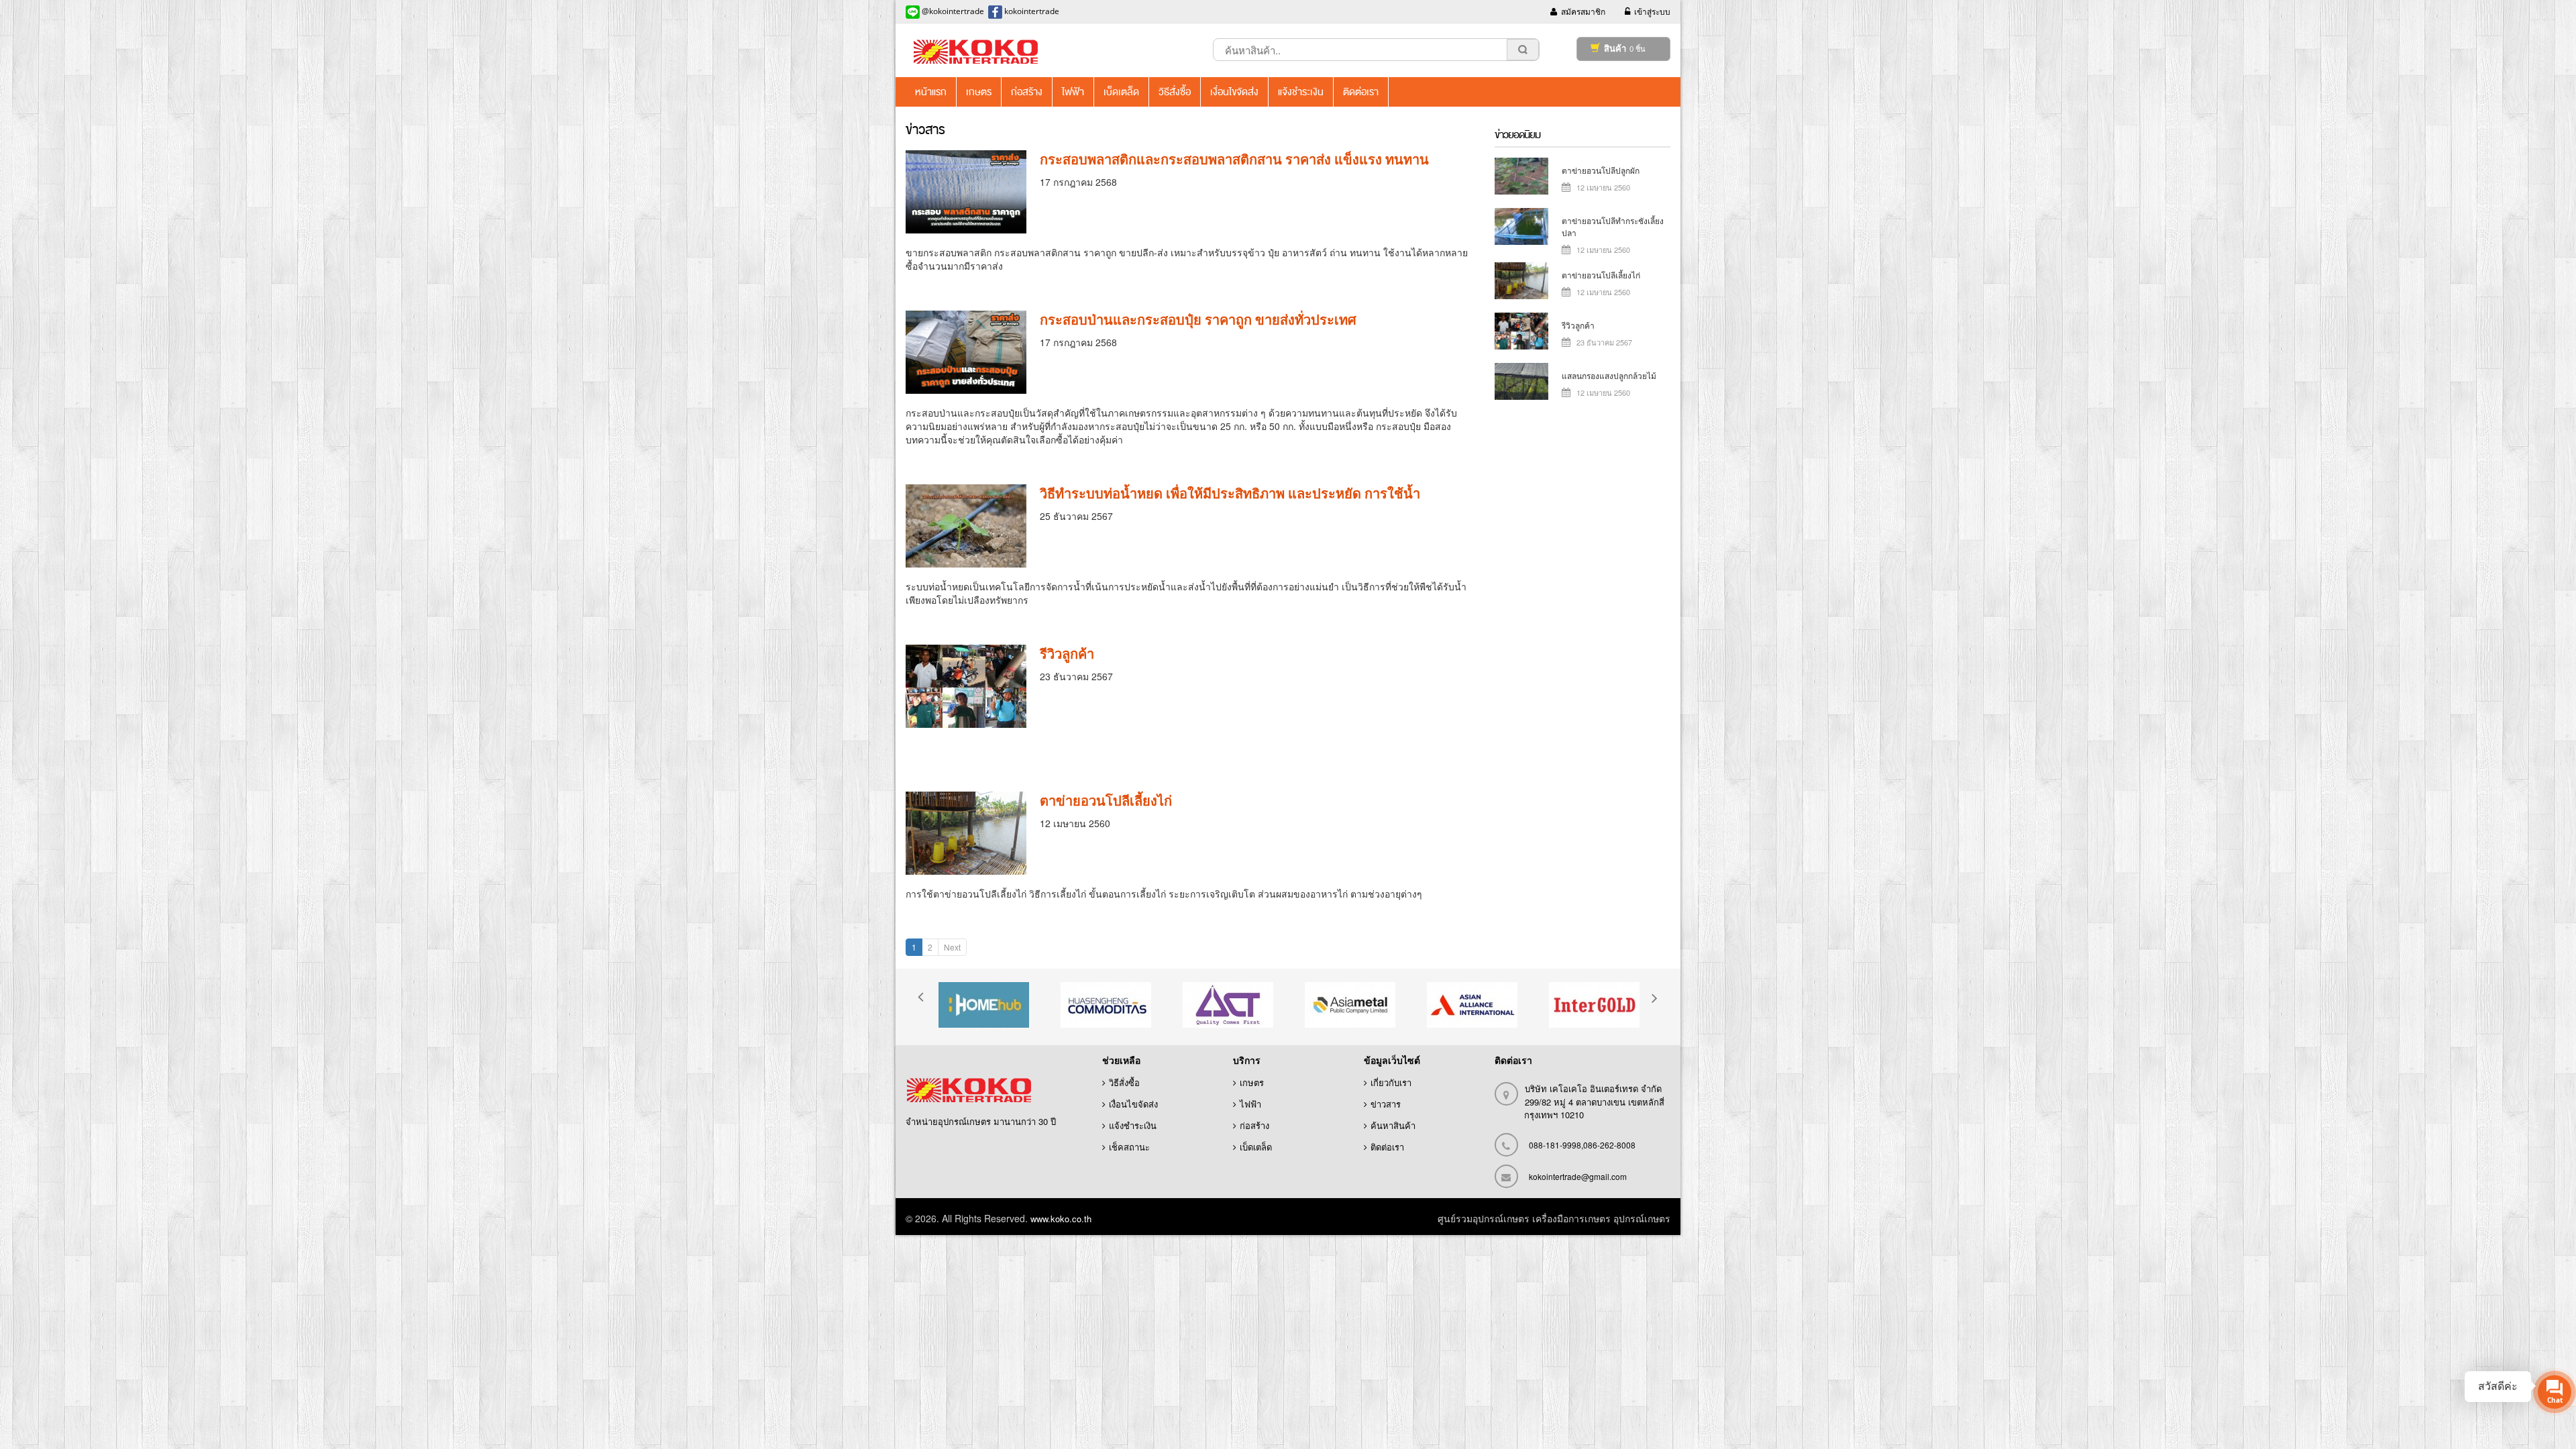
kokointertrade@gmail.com (1578, 1176)
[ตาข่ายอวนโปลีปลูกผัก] (1521, 175)
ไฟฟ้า (1250, 1104)
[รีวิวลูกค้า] (966, 686)
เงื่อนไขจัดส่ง (1133, 1104)
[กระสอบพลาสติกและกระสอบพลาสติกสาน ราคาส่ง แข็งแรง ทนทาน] (966, 192)
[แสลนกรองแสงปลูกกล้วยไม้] (1521, 380)
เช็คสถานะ (1129, 1147)
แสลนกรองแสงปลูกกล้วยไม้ (1609, 375)
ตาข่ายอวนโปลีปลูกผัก (1601, 170)
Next (952, 947)
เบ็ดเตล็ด (1256, 1147)
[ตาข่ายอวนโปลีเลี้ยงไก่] (966, 833)
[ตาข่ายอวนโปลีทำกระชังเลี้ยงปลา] (1521, 225)
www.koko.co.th (1061, 1219)
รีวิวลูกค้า (1067, 654)
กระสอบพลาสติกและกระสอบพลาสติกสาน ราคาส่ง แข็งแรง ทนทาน (1234, 159)
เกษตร (1252, 1082)
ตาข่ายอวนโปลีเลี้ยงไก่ (1106, 801)
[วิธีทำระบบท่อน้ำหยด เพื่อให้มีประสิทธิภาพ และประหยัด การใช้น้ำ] (966, 526)
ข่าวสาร (1386, 1104)
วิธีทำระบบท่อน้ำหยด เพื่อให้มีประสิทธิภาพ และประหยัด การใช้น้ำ (1230, 493)
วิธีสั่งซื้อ (1124, 1082)
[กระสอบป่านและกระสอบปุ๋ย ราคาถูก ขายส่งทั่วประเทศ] (966, 352)
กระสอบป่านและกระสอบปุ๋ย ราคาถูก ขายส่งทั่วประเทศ (1198, 320)
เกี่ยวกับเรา (1391, 1082)
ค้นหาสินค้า (1393, 1125)
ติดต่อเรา (1387, 1147)
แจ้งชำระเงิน (1133, 1125)
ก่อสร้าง (1254, 1125)
